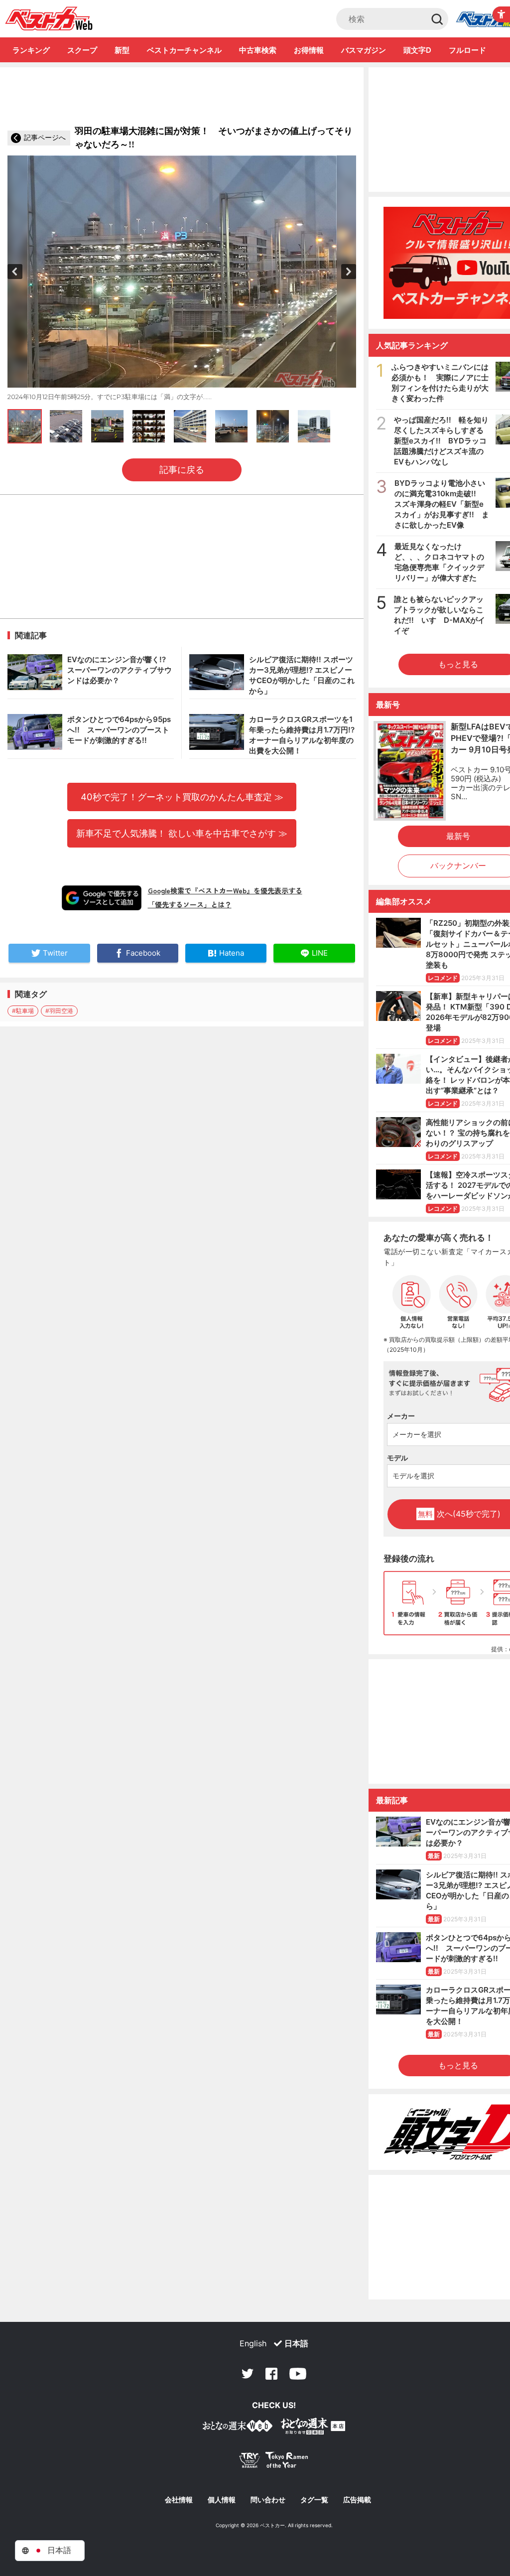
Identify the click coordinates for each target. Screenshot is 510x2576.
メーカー (401, 1416)
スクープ (82, 50)
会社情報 (179, 2500)
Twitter (248, 2374)
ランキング (31, 50)
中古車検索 (258, 50)
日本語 (296, 2343)
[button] (15, 272)
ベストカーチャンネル (184, 50)
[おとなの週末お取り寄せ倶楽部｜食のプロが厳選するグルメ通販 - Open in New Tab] (238, 2428)
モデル (397, 1458)
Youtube (298, 2374)
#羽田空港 (59, 1011)
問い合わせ (268, 2500)
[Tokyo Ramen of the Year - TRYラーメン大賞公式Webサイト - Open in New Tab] (274, 2462)
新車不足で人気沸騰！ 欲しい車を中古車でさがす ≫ (182, 833)
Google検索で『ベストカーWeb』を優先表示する (225, 890)
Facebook (271, 2374)
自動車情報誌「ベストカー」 (49, 18)
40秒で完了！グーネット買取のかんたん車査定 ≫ (182, 797)
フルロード (467, 50)
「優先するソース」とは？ (190, 904)
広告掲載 (357, 2500)
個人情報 (222, 2500)
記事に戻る (182, 470)
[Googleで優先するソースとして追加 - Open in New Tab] (102, 898)
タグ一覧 (314, 2500)
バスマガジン (364, 50)
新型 (122, 50)
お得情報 (309, 50)
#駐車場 (23, 1011)
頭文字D (417, 50)
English (253, 2343)
